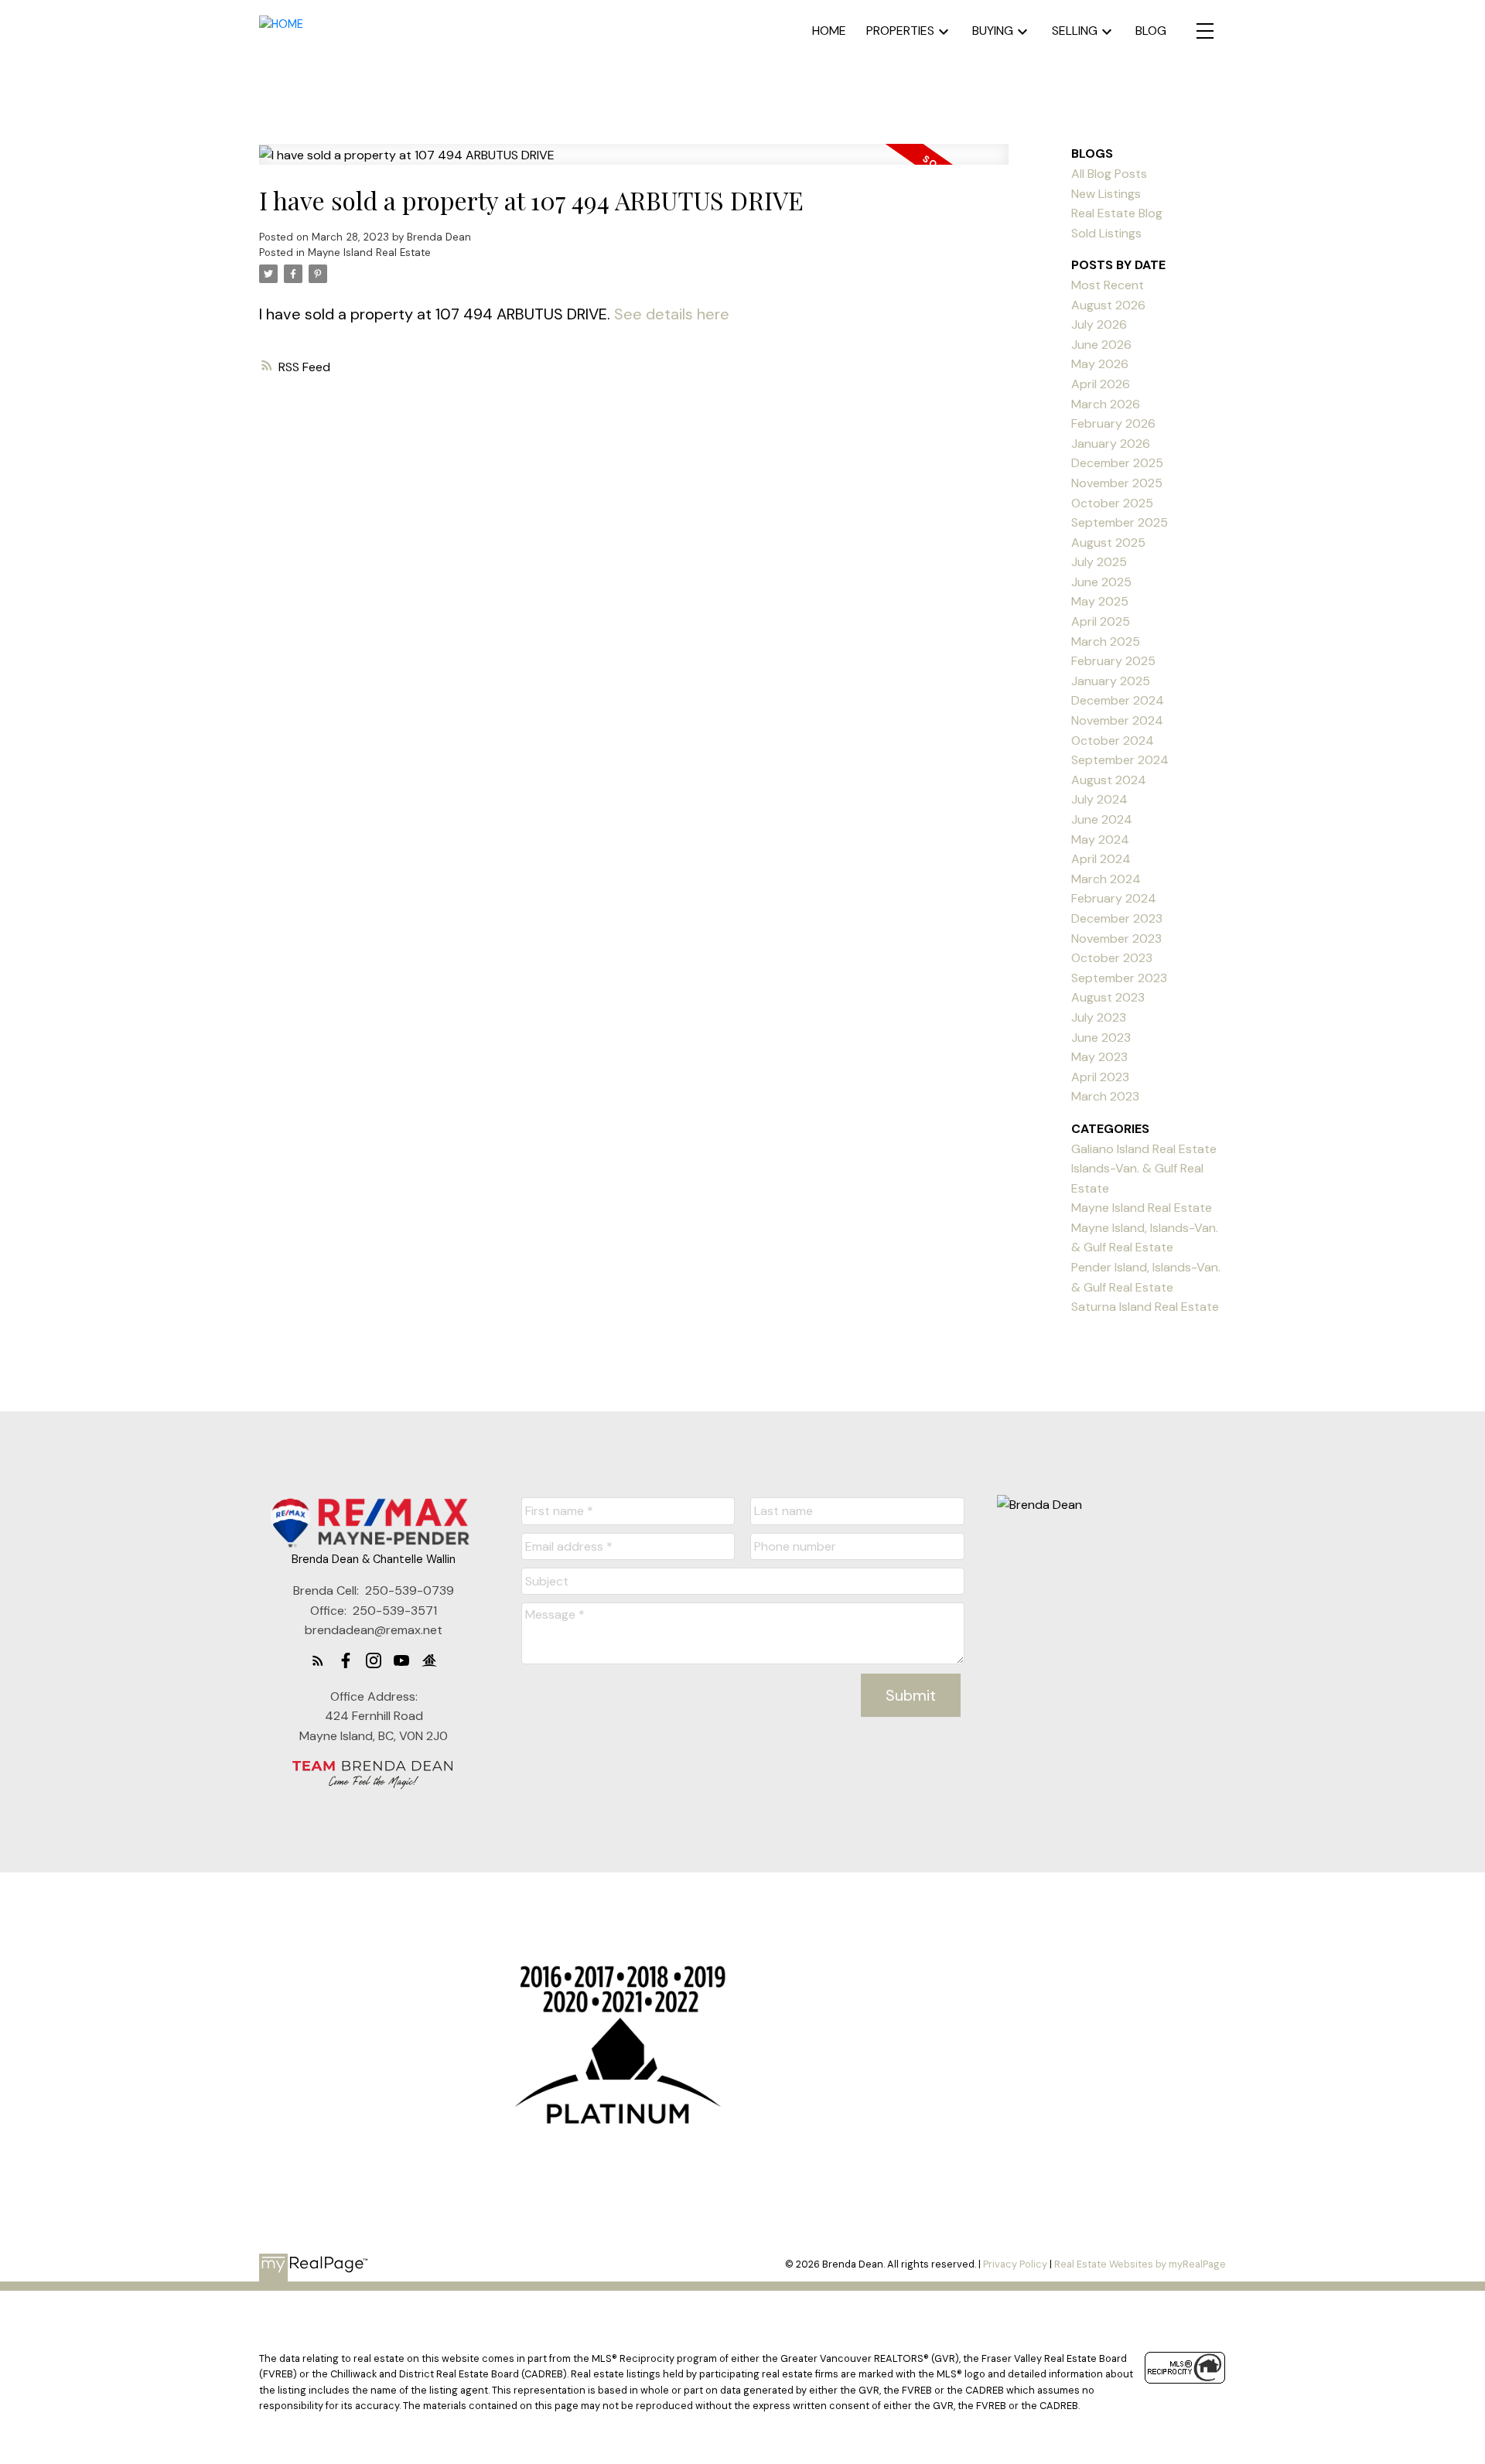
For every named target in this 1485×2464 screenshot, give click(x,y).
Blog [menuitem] (1151, 31)
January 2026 (1111, 444)
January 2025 (1111, 681)
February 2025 (1113, 661)
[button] (318, 1660)
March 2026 (1106, 404)
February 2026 (1113, 423)
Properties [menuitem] (900, 31)
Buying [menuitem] (993, 31)
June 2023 (1101, 1037)
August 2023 (1108, 997)
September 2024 (1120, 760)
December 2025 (1117, 463)
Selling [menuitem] (1075, 31)
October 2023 (1112, 958)
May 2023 (1099, 1057)
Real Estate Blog (1117, 213)
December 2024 (1118, 700)
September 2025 (1120, 522)
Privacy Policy (1015, 2264)
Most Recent (1108, 285)
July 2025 (1099, 562)
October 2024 (1113, 741)
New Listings (1106, 194)
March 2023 (1105, 1096)
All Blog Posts (1109, 174)
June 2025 (1101, 582)
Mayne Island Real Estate (369, 253)
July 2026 (1099, 324)
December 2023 (1117, 918)
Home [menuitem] (829, 31)
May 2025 (1100, 601)
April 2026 (1101, 384)
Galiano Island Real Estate (1144, 1149)
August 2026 (1108, 305)
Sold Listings (1106, 233)
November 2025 (1117, 483)
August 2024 (1109, 780)
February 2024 (1114, 898)
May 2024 (1100, 840)
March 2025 (1106, 642)
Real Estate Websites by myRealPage (1140, 2264)
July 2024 (1099, 799)
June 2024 (1102, 819)
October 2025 (1112, 503)
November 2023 (1116, 939)
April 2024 (1101, 859)
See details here (672, 314)
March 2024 (1106, 879)
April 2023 (1100, 1077)
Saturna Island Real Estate (1145, 1307)
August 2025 (1108, 543)
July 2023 (1099, 1017)
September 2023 (1119, 978)
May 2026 (1100, 364)
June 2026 (1101, 345)
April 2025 (1101, 621)
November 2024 (1117, 720)
